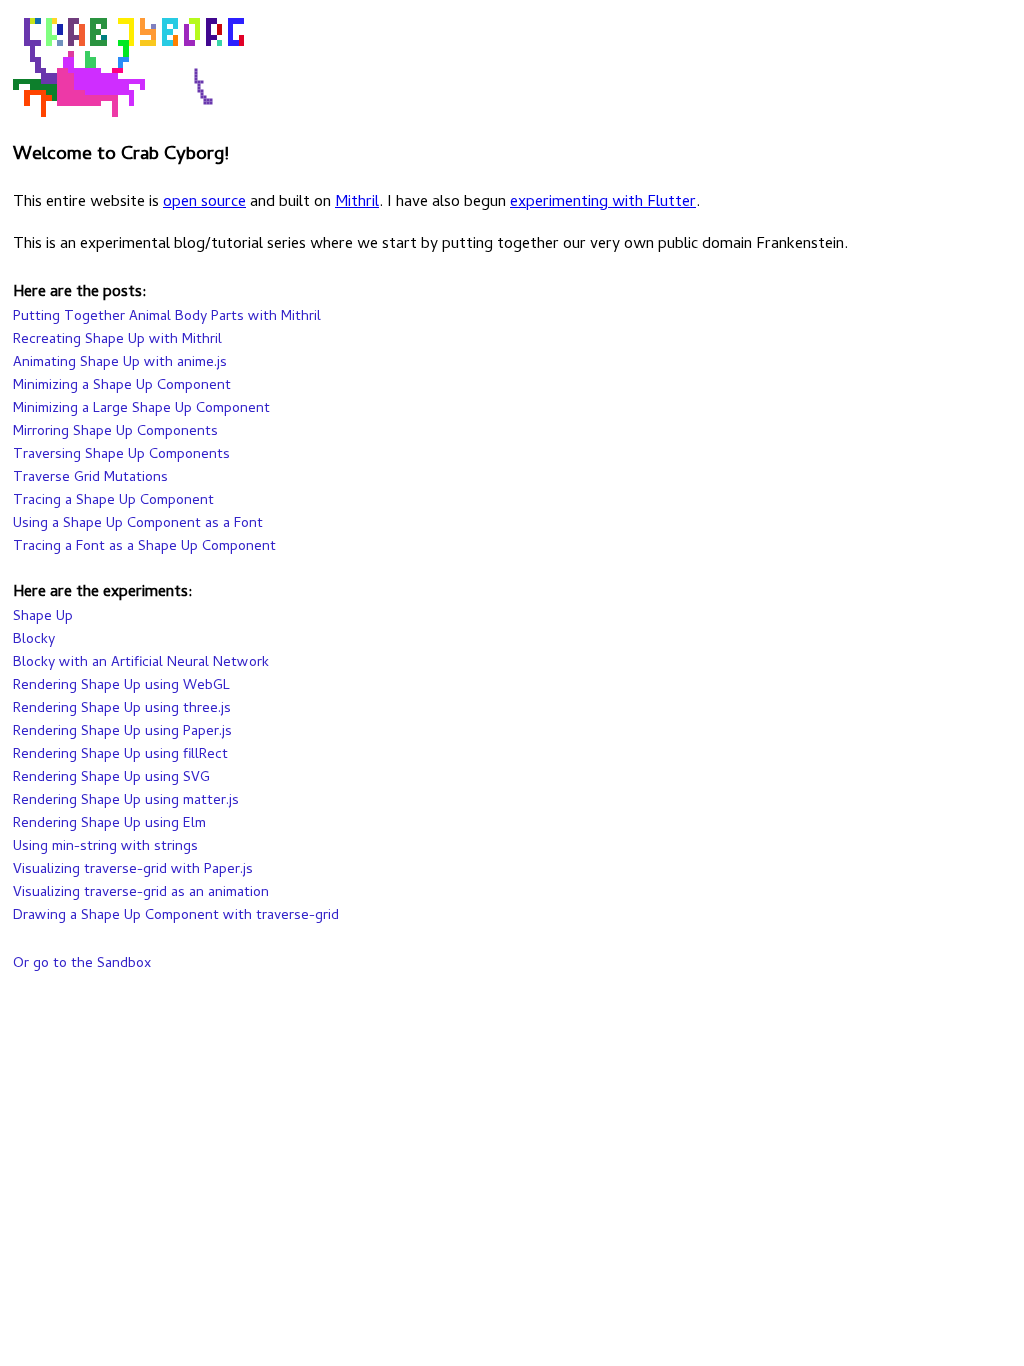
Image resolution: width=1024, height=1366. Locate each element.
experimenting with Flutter (603, 203)
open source (204, 203)
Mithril (357, 203)
